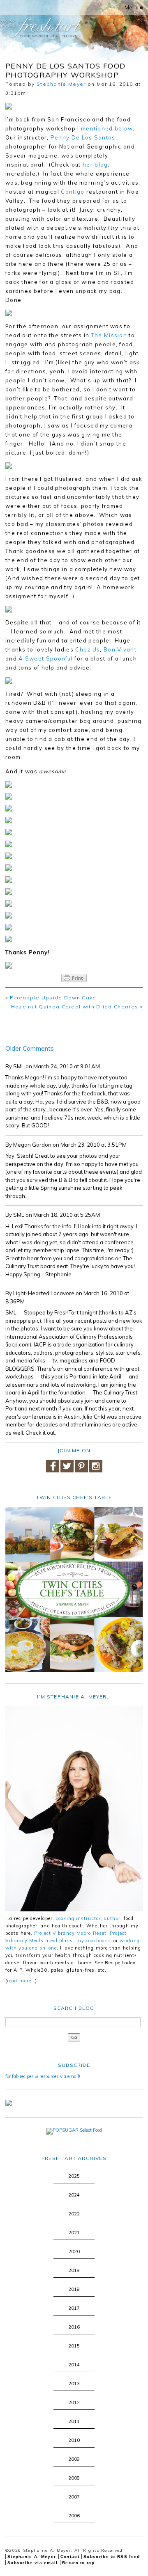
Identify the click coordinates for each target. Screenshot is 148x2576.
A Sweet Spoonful (46, 658)
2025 (74, 2176)
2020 (74, 2251)
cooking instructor (78, 1918)
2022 (74, 2214)
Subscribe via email (33, 2563)
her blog (95, 165)
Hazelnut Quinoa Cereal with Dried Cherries (75, 1007)
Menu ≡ (134, 7)
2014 (74, 2365)
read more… (21, 1981)
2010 (74, 2440)
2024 (74, 2195)
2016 (74, 2327)
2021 (74, 2233)
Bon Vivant (120, 649)
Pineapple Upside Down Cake (53, 998)
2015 (74, 2346)
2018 (74, 2289)
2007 (74, 2497)
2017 (74, 2308)
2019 (74, 2270)
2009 (74, 2459)
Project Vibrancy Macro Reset (70, 1933)
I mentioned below (105, 128)
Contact (70, 2557)
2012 (74, 2402)
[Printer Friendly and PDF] (74, 978)
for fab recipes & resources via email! (43, 2076)
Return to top (78, 2563)
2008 (74, 2478)
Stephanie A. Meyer (32, 2557)
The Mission (109, 335)
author (112, 1918)
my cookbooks (93, 1941)
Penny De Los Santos (83, 137)
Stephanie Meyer (61, 84)
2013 (74, 2384)
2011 (74, 2421)
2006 (74, 2516)
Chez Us (88, 649)
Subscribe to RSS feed (112, 2557)
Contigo (73, 192)
